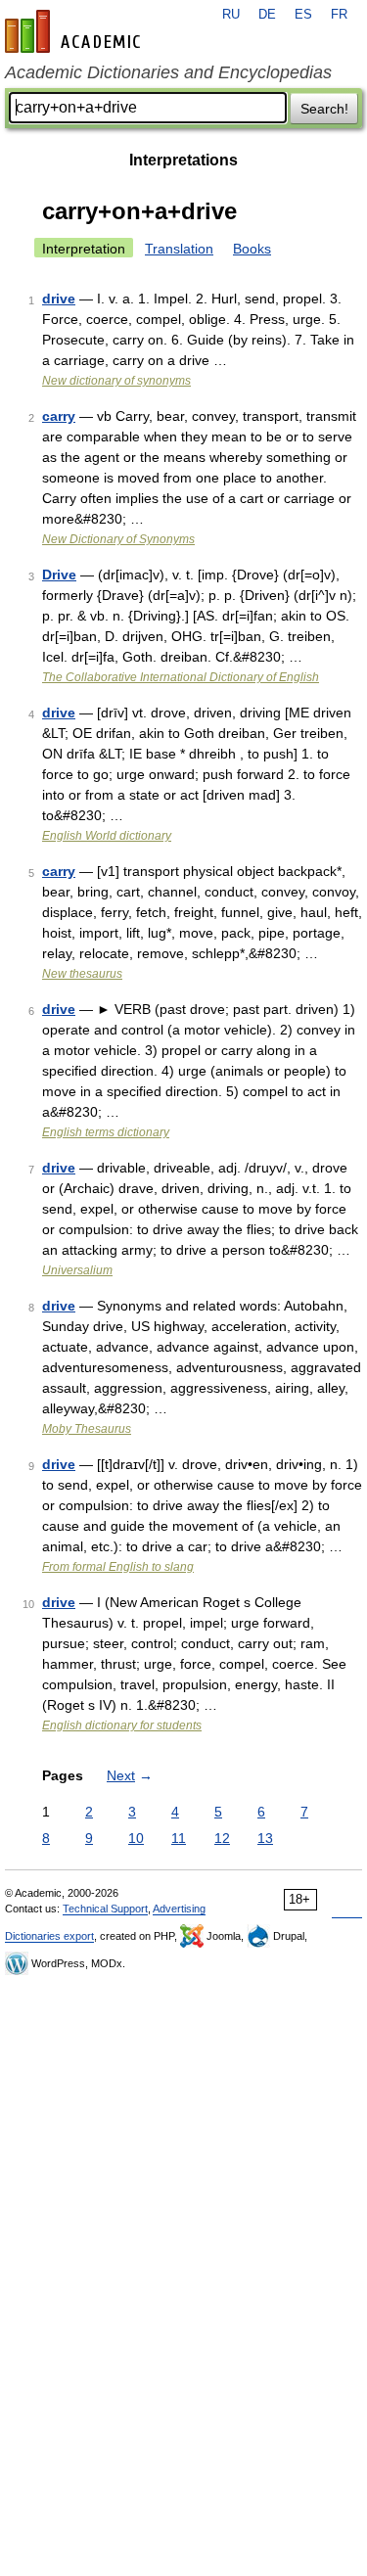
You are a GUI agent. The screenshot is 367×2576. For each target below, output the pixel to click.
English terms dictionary (106, 1132)
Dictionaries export (49, 1936)
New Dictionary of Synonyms (118, 539)
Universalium (77, 1270)
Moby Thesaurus (87, 1429)
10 (136, 1838)
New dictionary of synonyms (116, 381)
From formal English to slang (118, 1567)
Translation (179, 249)
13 (265, 1838)
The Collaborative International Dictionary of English (181, 677)
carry (59, 416)
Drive (59, 575)
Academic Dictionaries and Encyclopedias (168, 72)
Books (252, 249)
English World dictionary (107, 836)
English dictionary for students (122, 1725)
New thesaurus (82, 974)
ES (303, 15)
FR (339, 15)
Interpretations (183, 160)
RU (231, 15)
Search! (324, 109)
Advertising (179, 1909)
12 (222, 1838)
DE (267, 15)
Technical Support (105, 1909)
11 (179, 1838)
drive (59, 299)
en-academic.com (75, 31)
